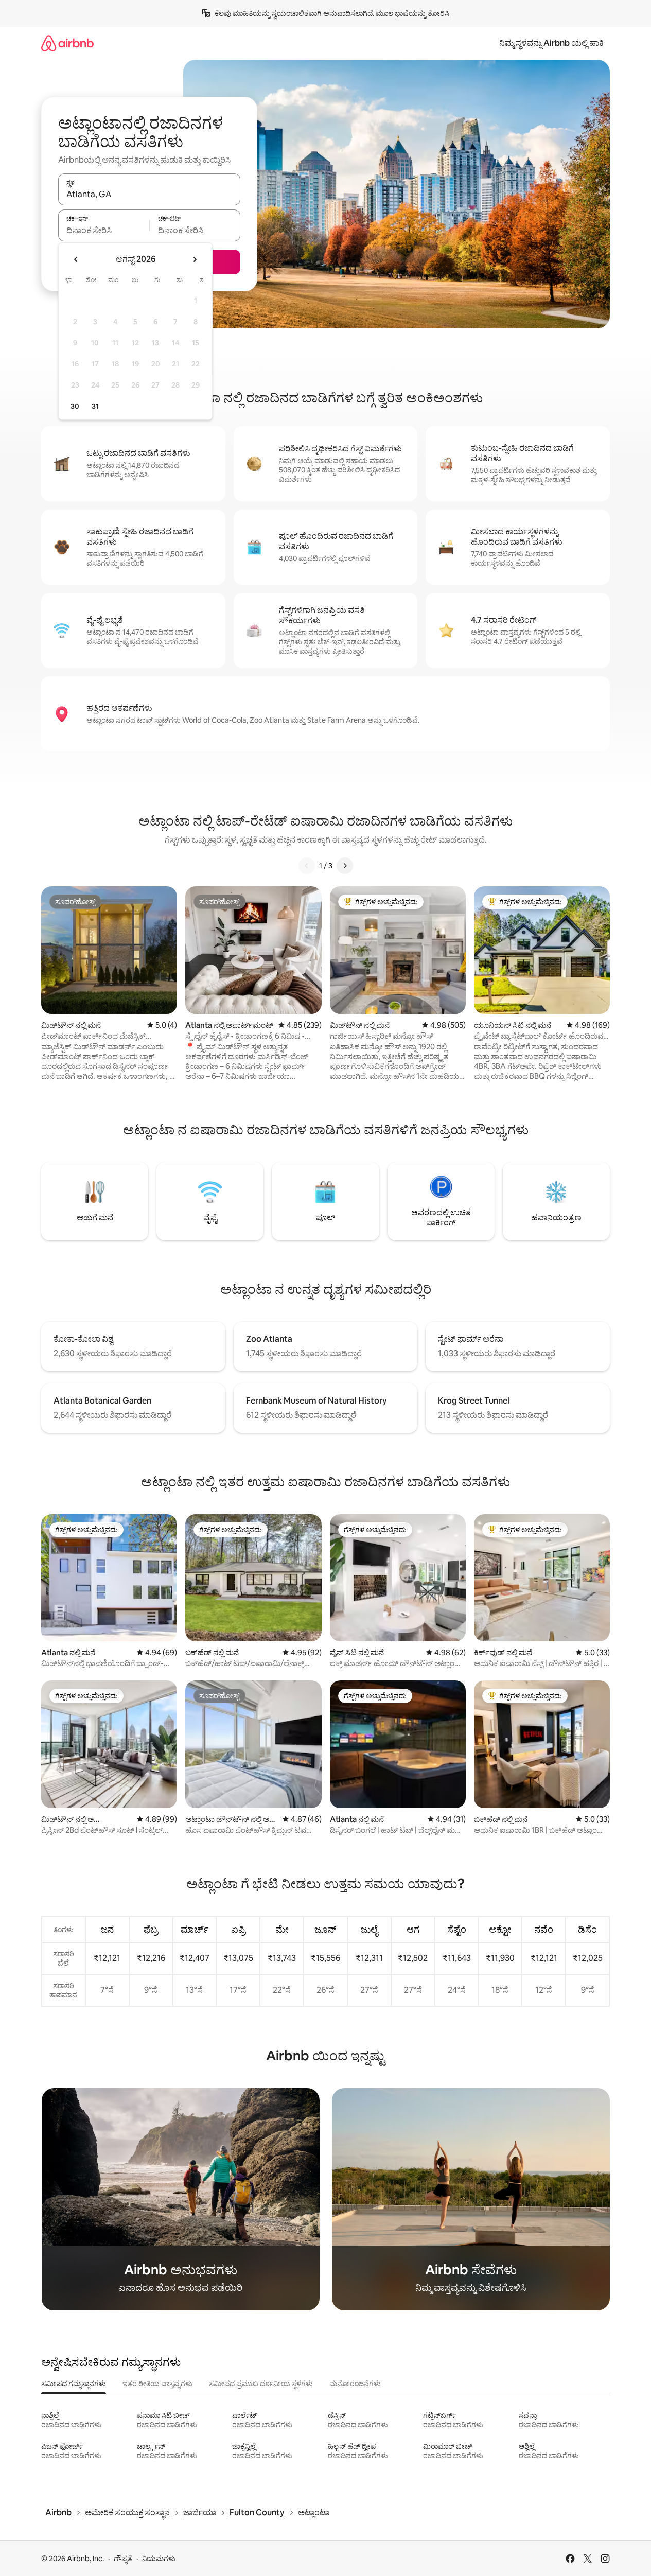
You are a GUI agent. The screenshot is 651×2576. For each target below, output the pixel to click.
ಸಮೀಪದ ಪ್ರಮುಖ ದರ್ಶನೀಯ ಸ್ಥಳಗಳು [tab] (261, 2384)
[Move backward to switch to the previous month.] (76, 259)
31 (95, 406)
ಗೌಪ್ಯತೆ (123, 2559)
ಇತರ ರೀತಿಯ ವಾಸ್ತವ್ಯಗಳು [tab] (157, 2384)
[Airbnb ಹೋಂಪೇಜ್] (67, 43)
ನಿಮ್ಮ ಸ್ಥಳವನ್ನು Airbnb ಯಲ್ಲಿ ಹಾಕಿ (551, 43)
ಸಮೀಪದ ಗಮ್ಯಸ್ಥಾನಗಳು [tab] (74, 2384)
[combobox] (149, 194)
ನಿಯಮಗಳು (159, 2559)
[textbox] (104, 230)
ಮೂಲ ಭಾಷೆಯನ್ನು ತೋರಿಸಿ (412, 13)
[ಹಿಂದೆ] (307, 866)
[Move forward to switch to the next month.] (195, 259)
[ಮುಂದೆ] (345, 866)
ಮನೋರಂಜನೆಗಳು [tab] (355, 2384)
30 (75, 406)
